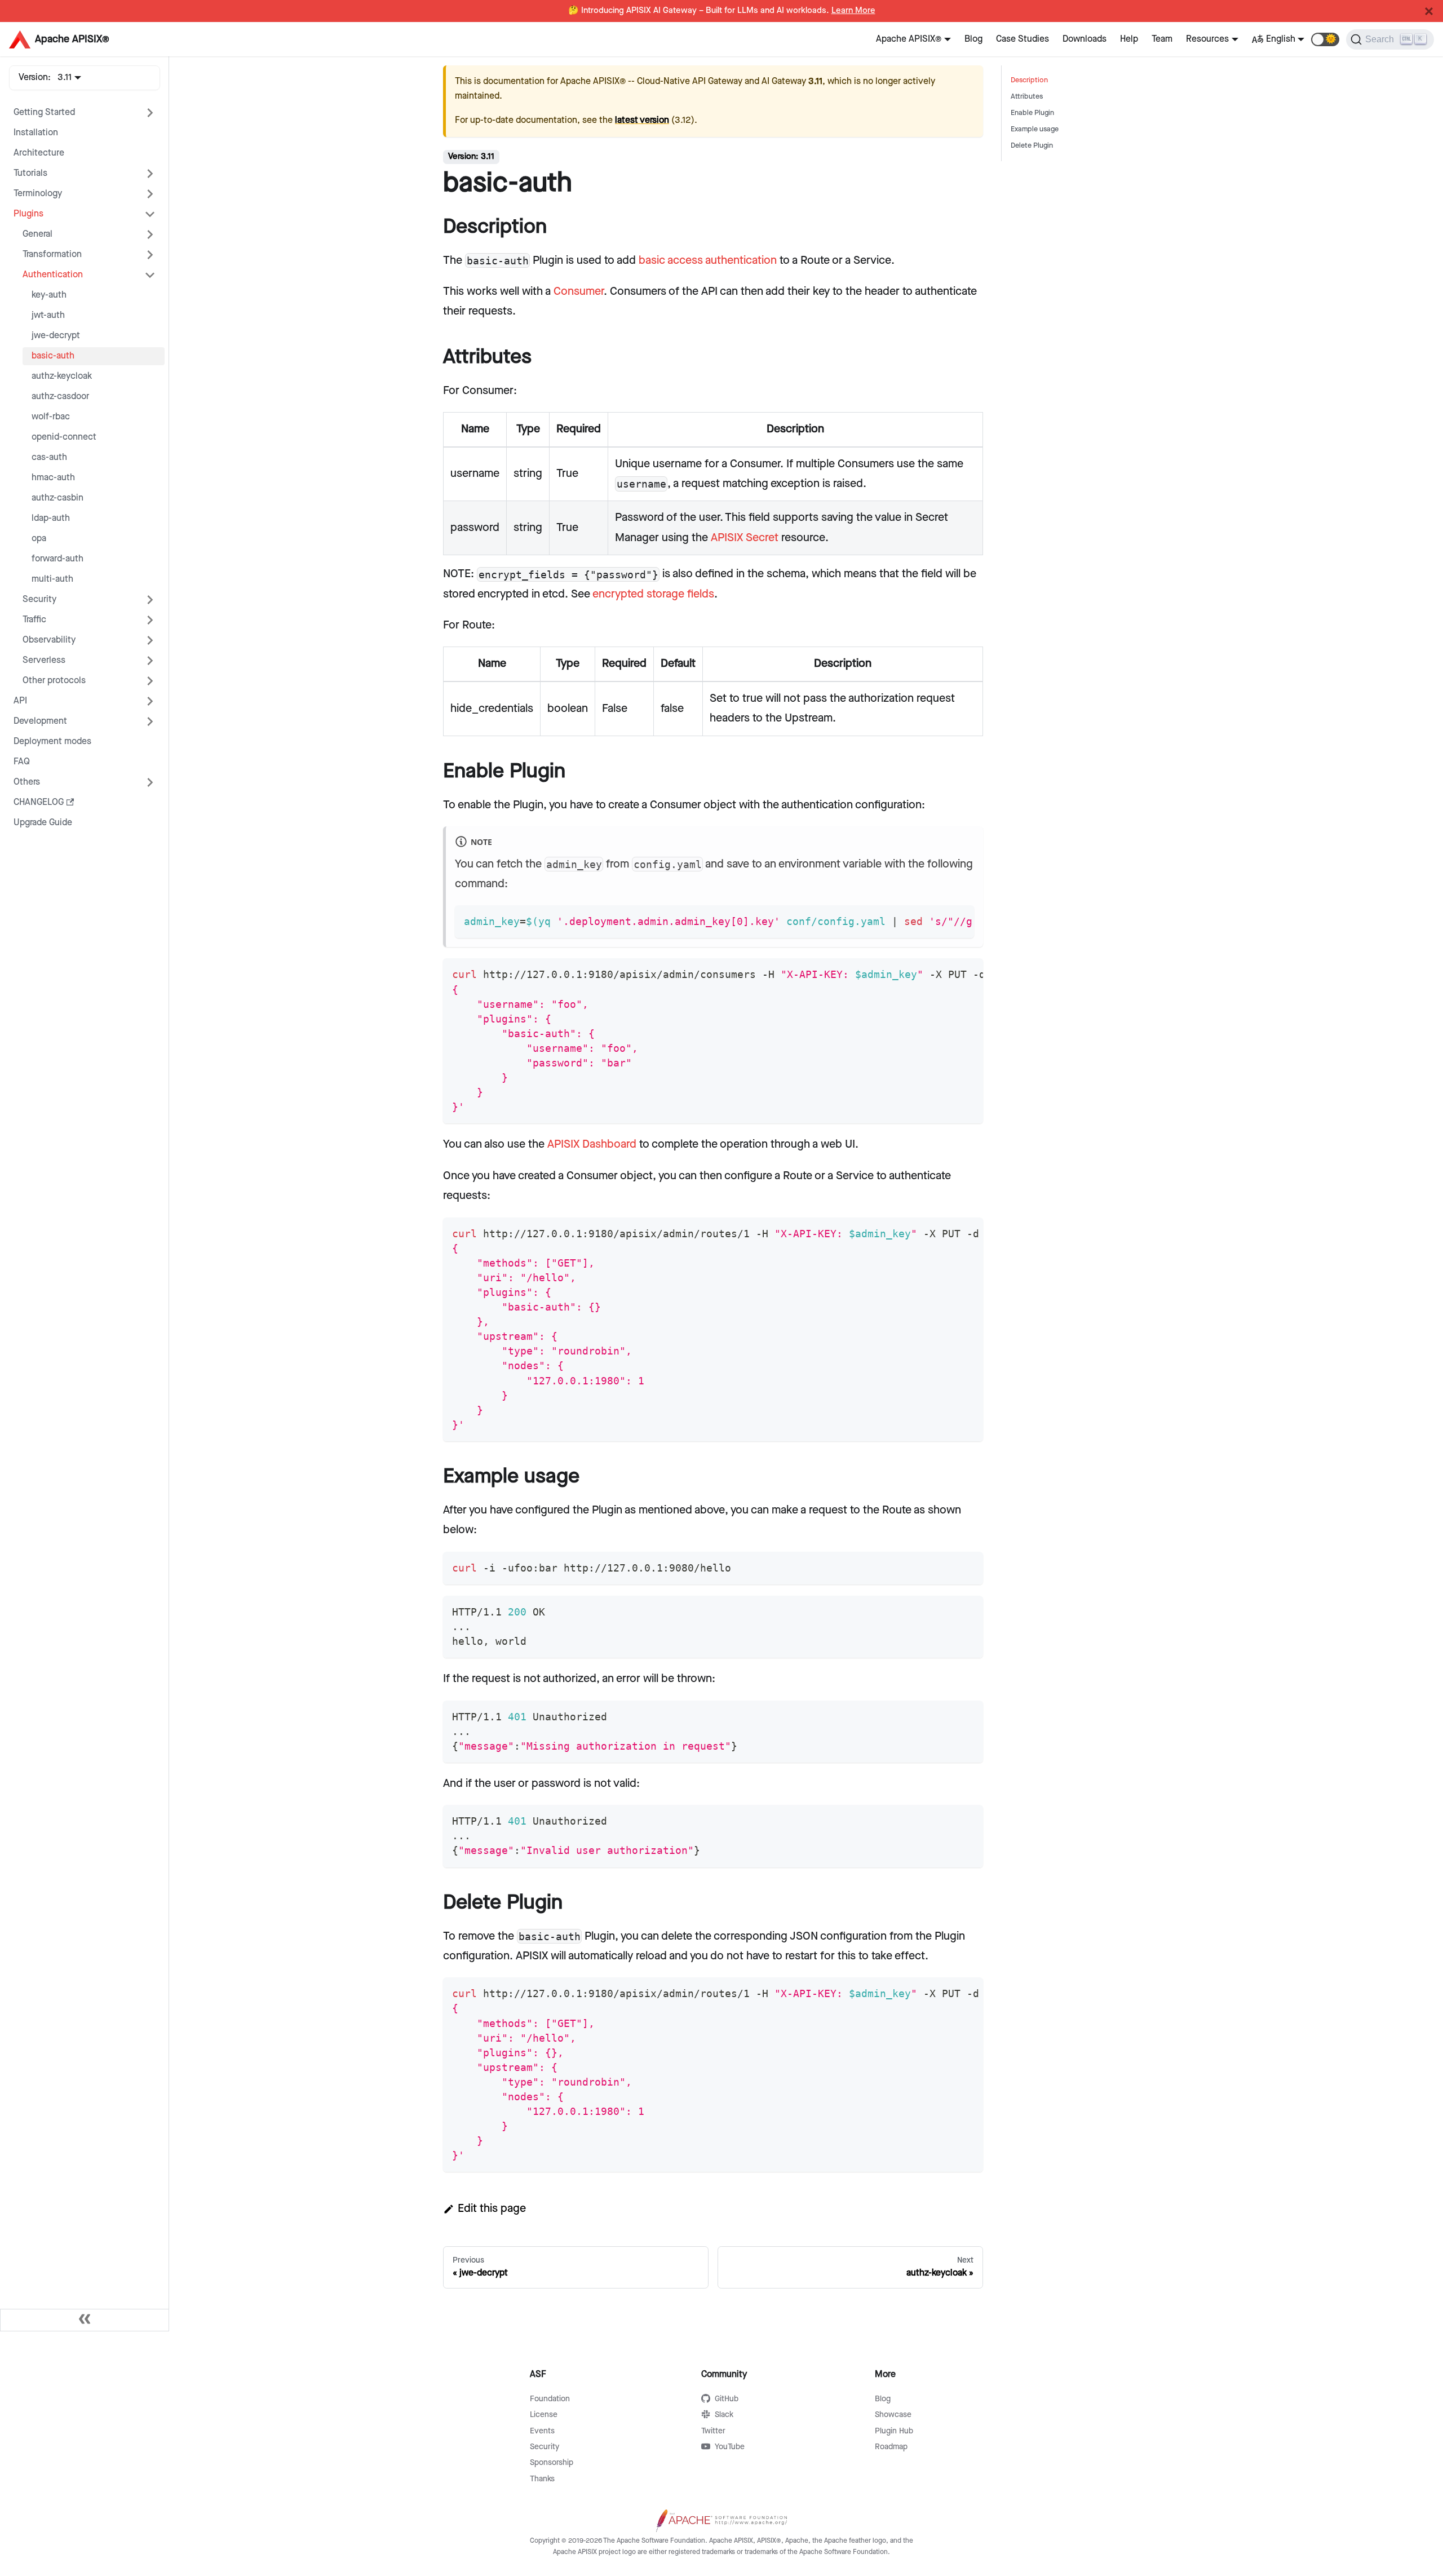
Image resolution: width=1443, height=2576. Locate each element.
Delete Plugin (1032, 146)
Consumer (579, 291)
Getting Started (44, 112)
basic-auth (53, 356)
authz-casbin (57, 498)
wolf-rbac (51, 417)
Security (39, 599)
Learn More (853, 11)
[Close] (1429, 11)
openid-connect (64, 437)
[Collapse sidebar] (85, 2320)
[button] (1325, 39)
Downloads (1085, 39)
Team (1162, 39)
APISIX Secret (745, 538)
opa (39, 539)
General (37, 234)
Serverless (44, 660)
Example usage (1035, 129)
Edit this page (492, 2208)
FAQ (22, 762)
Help (1129, 39)
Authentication (53, 275)
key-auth (49, 295)
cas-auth (49, 457)
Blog (973, 39)
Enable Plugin (1032, 113)
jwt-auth (48, 315)
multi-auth (52, 579)
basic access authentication (708, 260)
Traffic (34, 620)
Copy (956, 918)
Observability (49, 640)
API (20, 701)
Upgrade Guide (43, 823)
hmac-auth (53, 478)
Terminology (38, 194)
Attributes (1027, 97)
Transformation (52, 254)
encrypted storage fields (653, 594)
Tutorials (30, 173)
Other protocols (54, 681)
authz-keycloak (62, 376)
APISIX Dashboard (592, 1144)
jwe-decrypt (56, 336)
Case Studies (1023, 39)
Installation (36, 133)
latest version (642, 120)
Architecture (39, 153)
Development (40, 721)
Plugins (28, 214)
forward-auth (57, 559)
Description (1029, 80)
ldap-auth (51, 518)
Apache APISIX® (909, 39)
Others (27, 782)
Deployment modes (52, 742)
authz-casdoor (60, 397)
